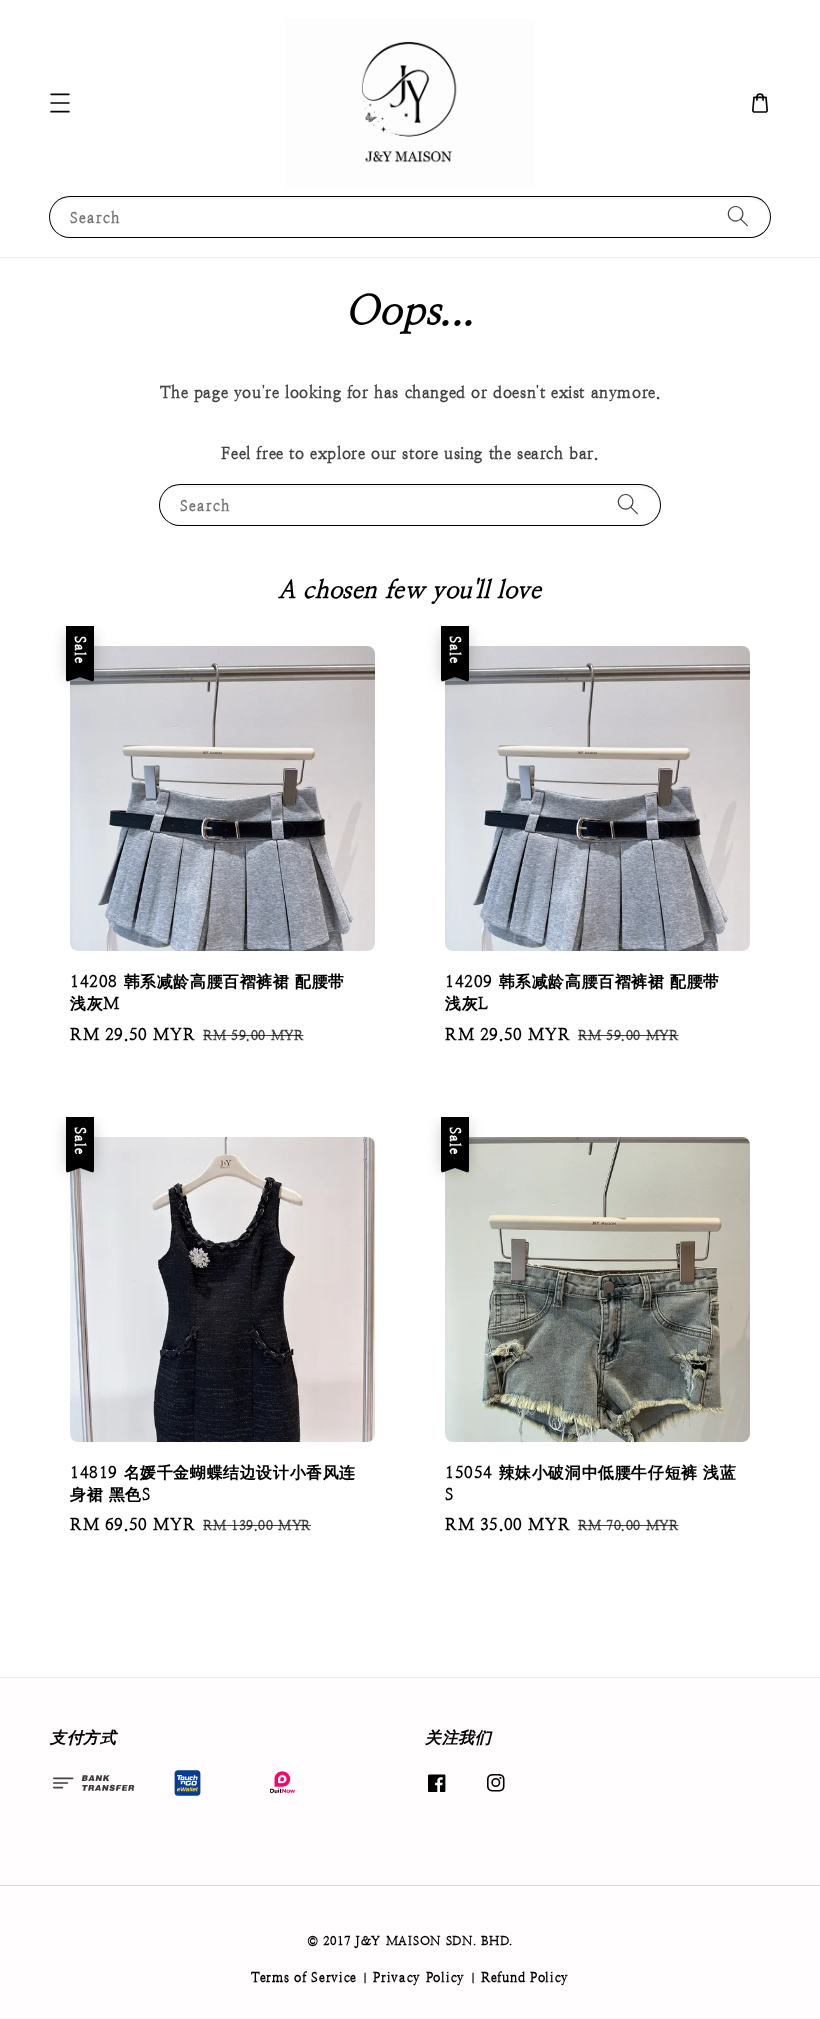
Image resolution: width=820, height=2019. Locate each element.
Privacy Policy (419, 1977)
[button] (60, 103)
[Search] (738, 216)
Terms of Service (304, 1977)
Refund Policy (525, 1977)
